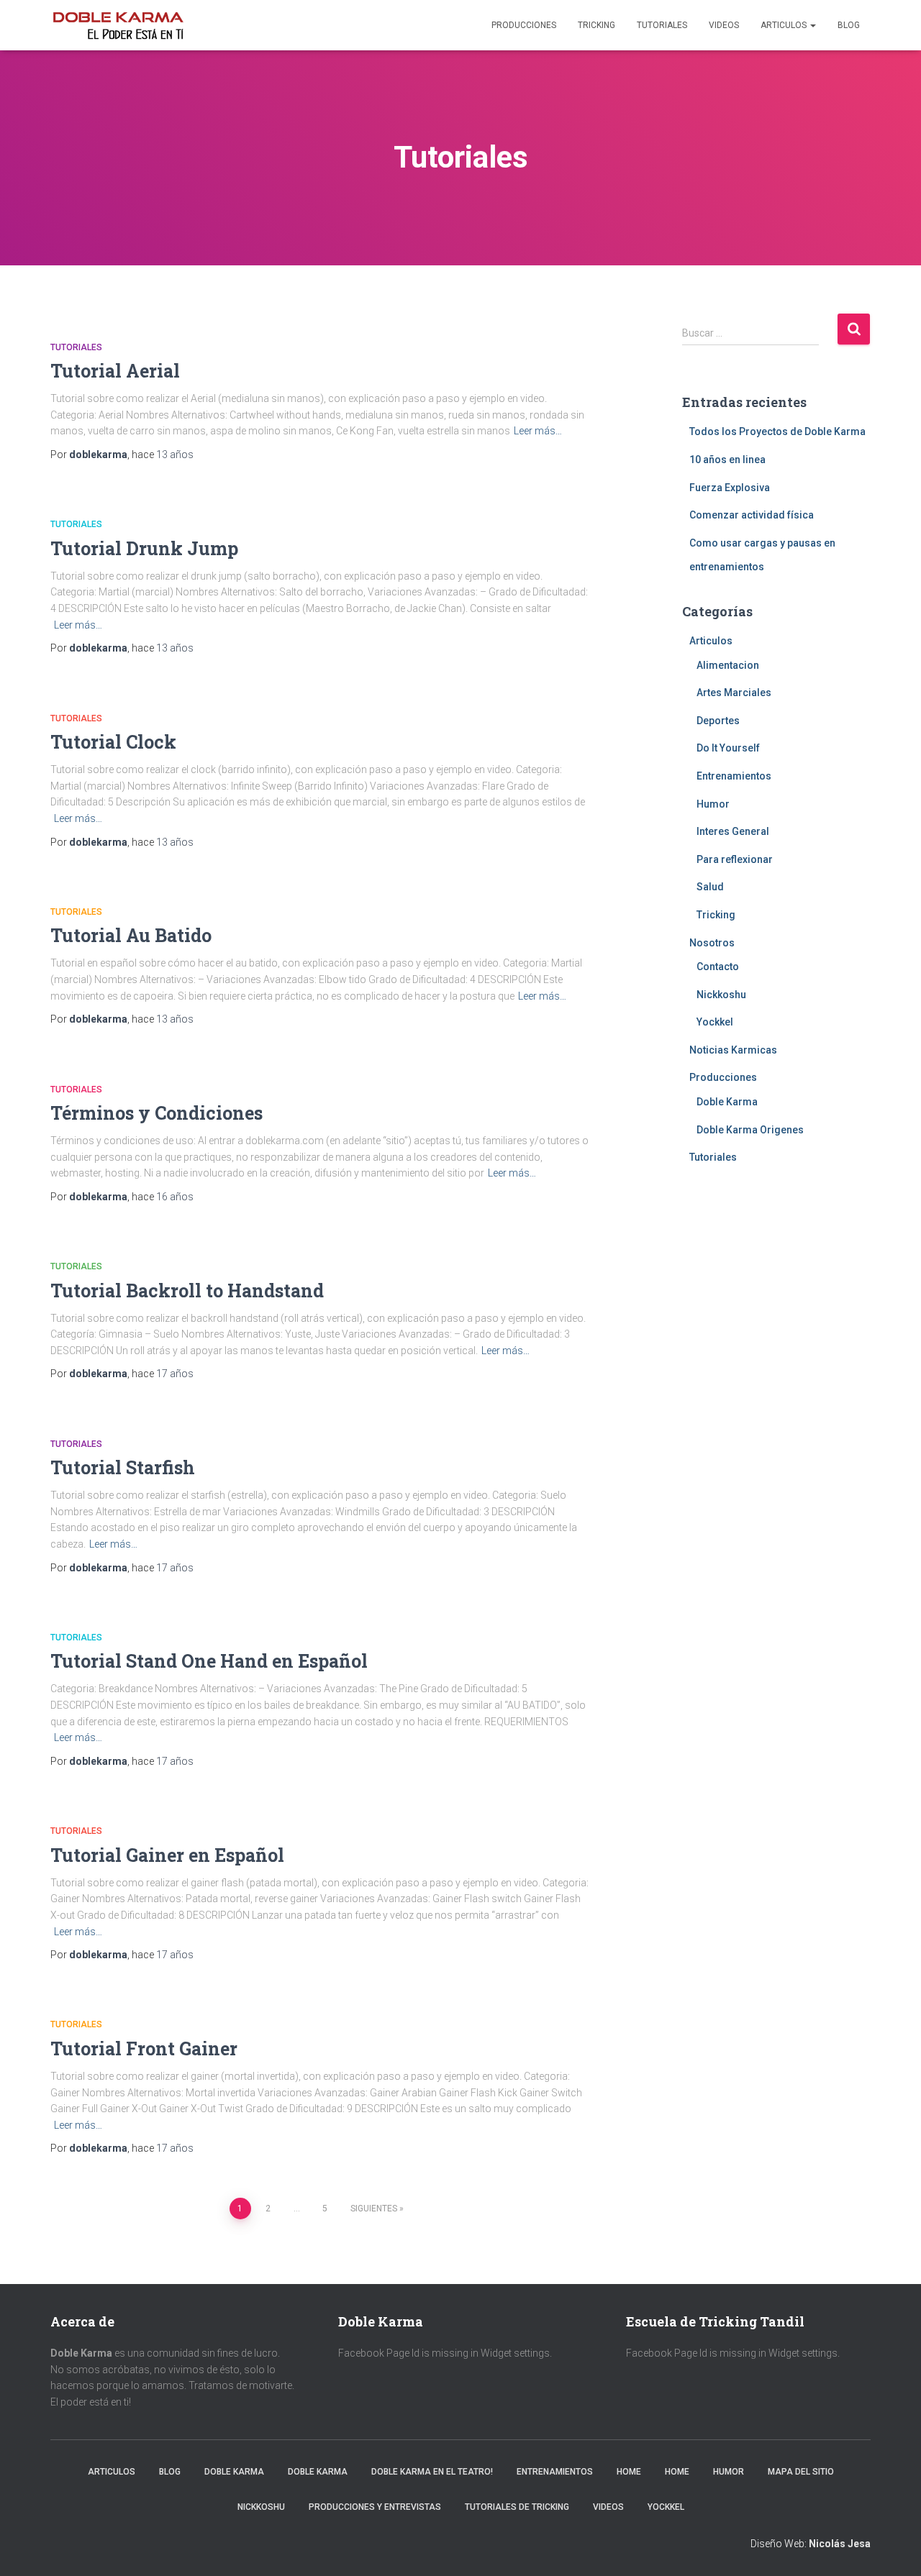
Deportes (718, 721)
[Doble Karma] (118, 25)
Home (629, 2472)
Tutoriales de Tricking (517, 2507)
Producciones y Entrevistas (375, 2507)
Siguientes (374, 2209)
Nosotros (712, 943)
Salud (710, 887)
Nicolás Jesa (840, 2544)
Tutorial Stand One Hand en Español (209, 1661)
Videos (724, 25)
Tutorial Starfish (123, 1467)
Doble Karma (727, 1102)
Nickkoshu (721, 995)
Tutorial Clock (113, 742)
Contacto (718, 967)
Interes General (733, 831)
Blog (849, 25)
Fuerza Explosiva (730, 488)
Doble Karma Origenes (750, 1130)
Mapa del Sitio (801, 2472)
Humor (713, 804)
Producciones (524, 25)
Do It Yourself (728, 748)
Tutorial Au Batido (131, 935)
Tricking (596, 25)
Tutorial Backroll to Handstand (187, 1291)
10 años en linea (727, 460)
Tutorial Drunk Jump (144, 548)
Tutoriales (662, 25)
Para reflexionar (735, 859)
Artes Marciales (734, 693)
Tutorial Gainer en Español (167, 1855)
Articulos (785, 25)
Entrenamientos (734, 776)
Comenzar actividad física (752, 515)
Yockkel (715, 1022)
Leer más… (538, 431)
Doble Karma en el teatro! (432, 2472)
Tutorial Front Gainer (144, 2049)
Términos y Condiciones (156, 1113)
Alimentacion (728, 665)
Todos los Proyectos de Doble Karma (777, 431)
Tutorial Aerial (115, 371)
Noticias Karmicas (733, 1050)
